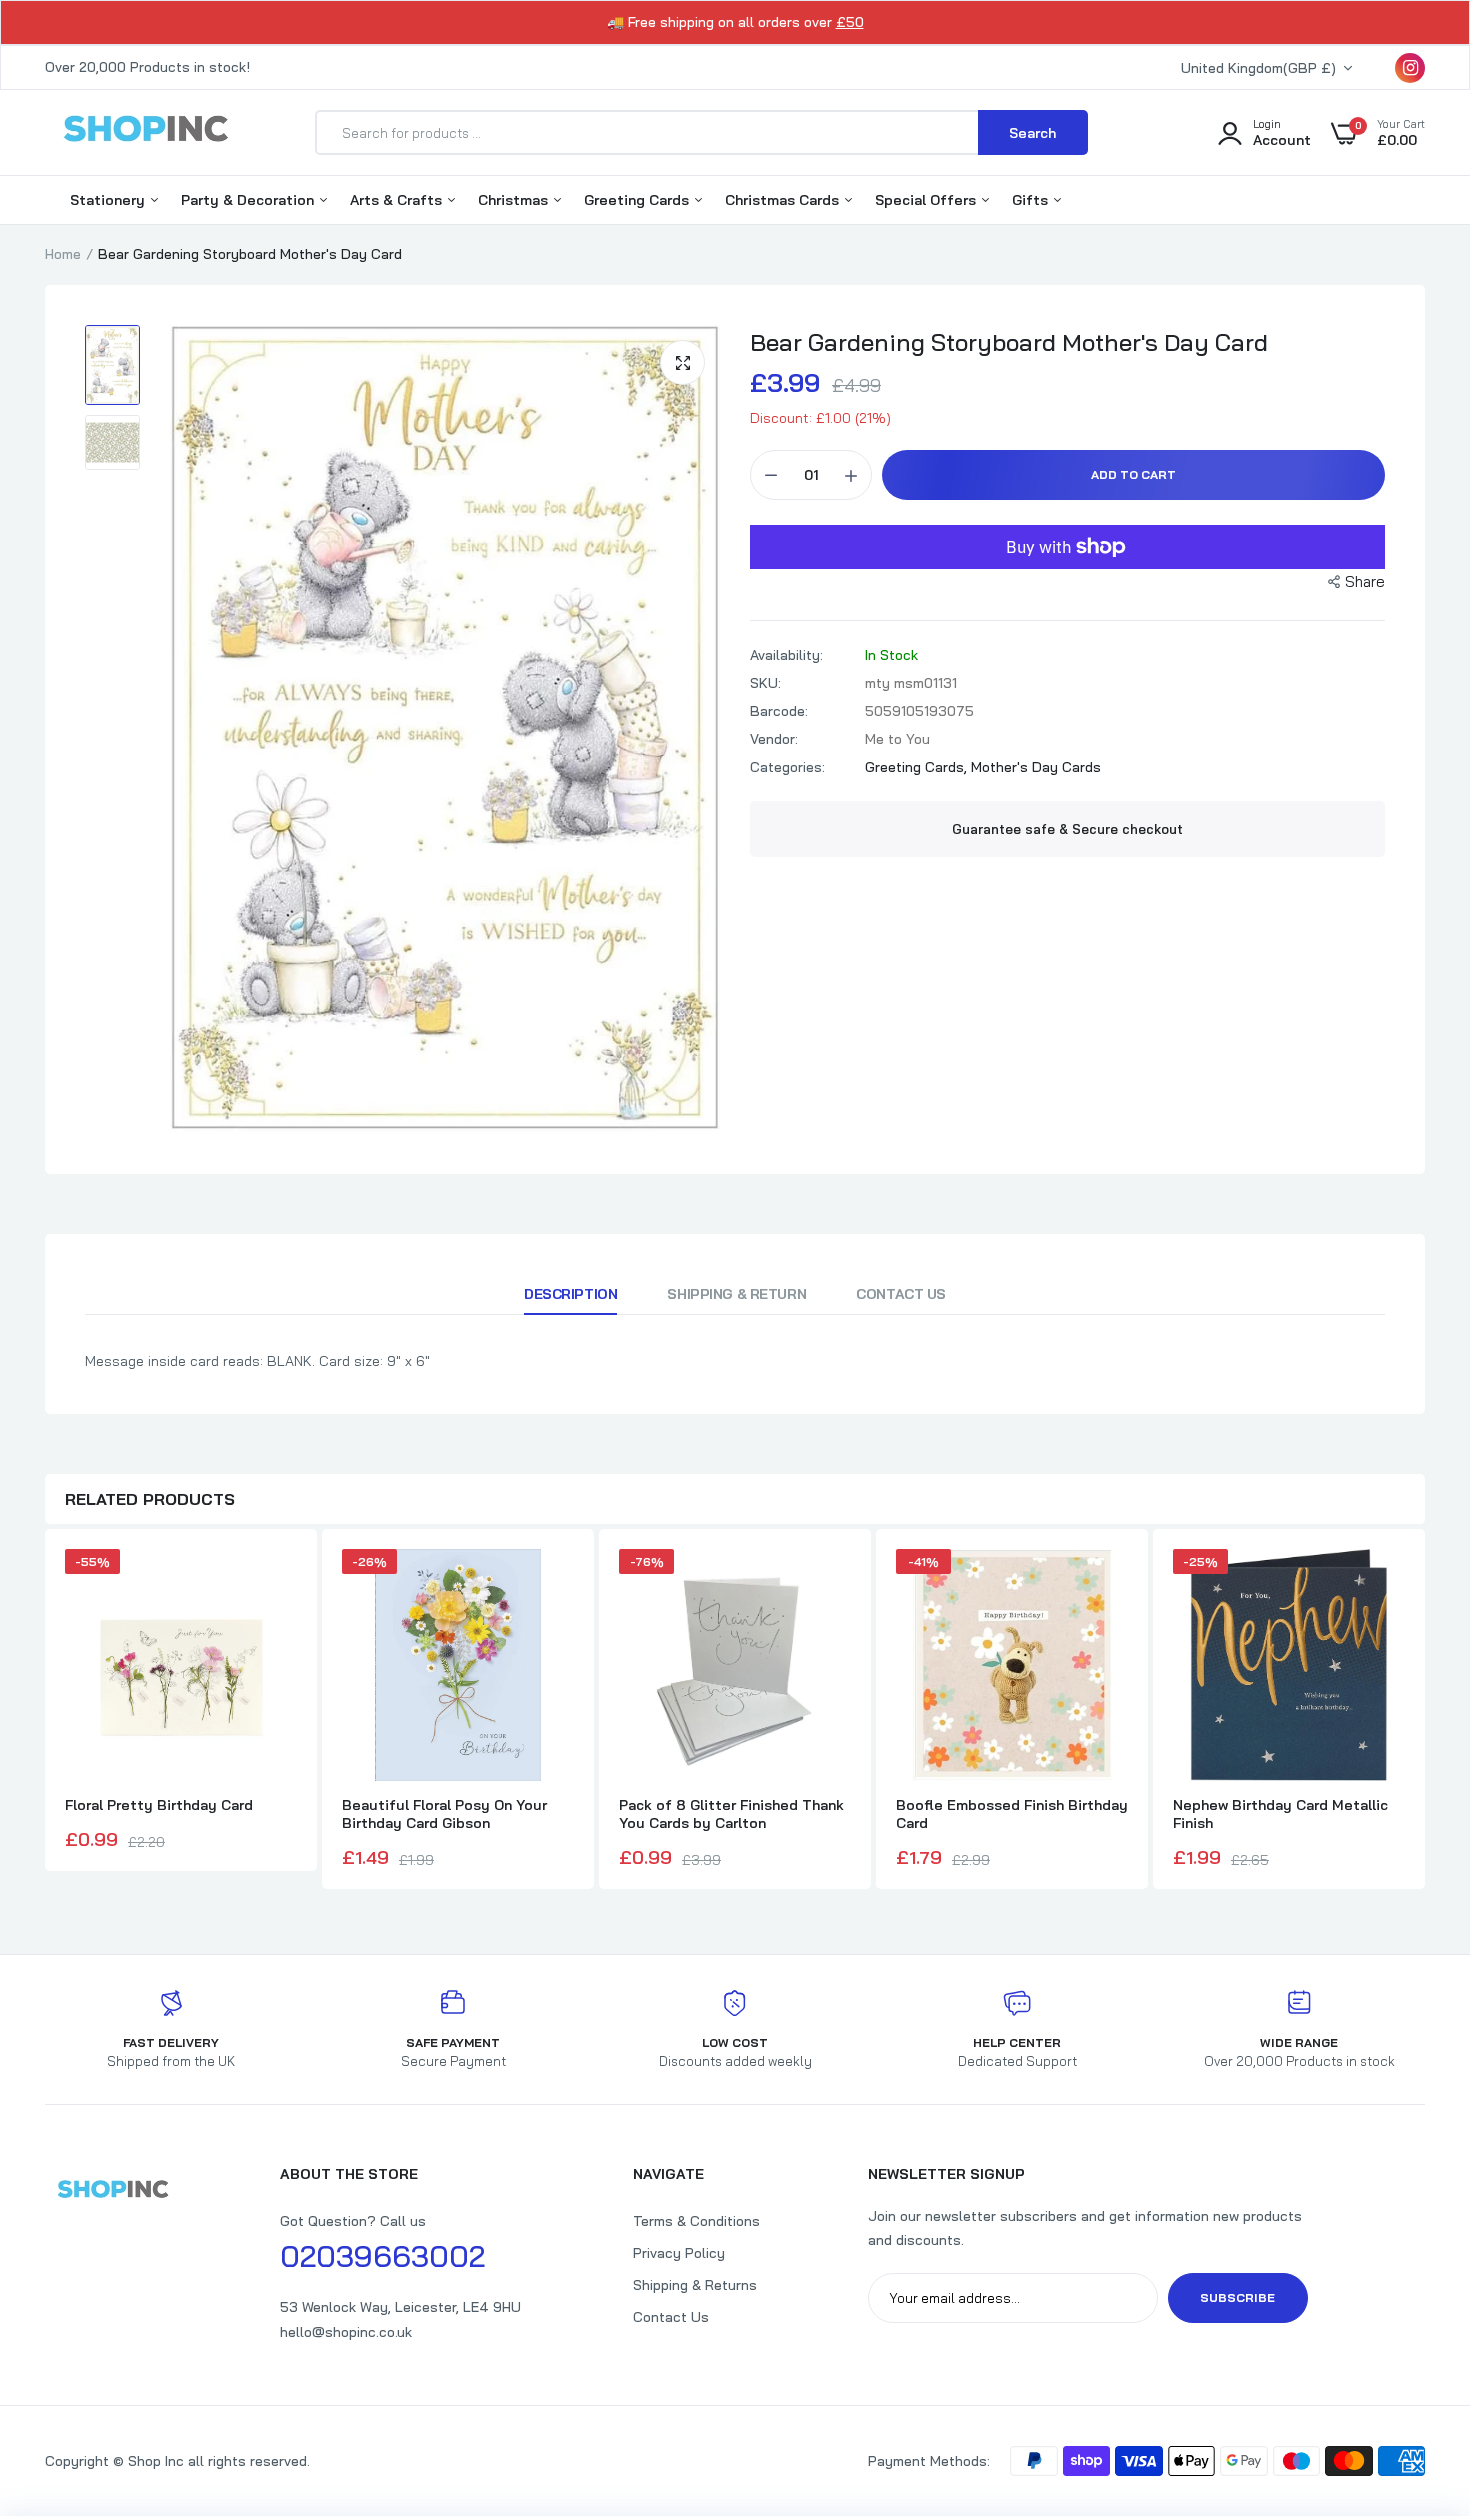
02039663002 (382, 2256)
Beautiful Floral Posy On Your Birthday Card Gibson (444, 1814)
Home (63, 254)
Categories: (787, 767)
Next (1425, 1712)
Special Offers (927, 200)
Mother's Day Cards (1036, 767)
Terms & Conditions (696, 2221)
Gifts (1032, 200)
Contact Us (901, 1294)
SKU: (765, 683)
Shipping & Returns (695, 2285)
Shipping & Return (736, 1294)
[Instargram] (1410, 68)
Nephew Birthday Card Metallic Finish (1280, 1814)
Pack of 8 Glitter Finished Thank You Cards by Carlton (731, 1814)
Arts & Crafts (398, 200)
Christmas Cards (784, 200)
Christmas (515, 200)
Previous (45, 1712)
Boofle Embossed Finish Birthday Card (1012, 1814)
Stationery (109, 200)
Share (1365, 581)
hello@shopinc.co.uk (346, 2332)
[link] (1415, 2371)
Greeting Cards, (918, 767)
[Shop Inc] (145, 132)
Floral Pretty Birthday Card (159, 1805)
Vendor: (774, 739)
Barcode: (779, 711)
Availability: (786, 655)
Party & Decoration (249, 200)
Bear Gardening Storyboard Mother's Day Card (1009, 342)
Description (570, 1294)
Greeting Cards (638, 200)
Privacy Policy (679, 2253)
